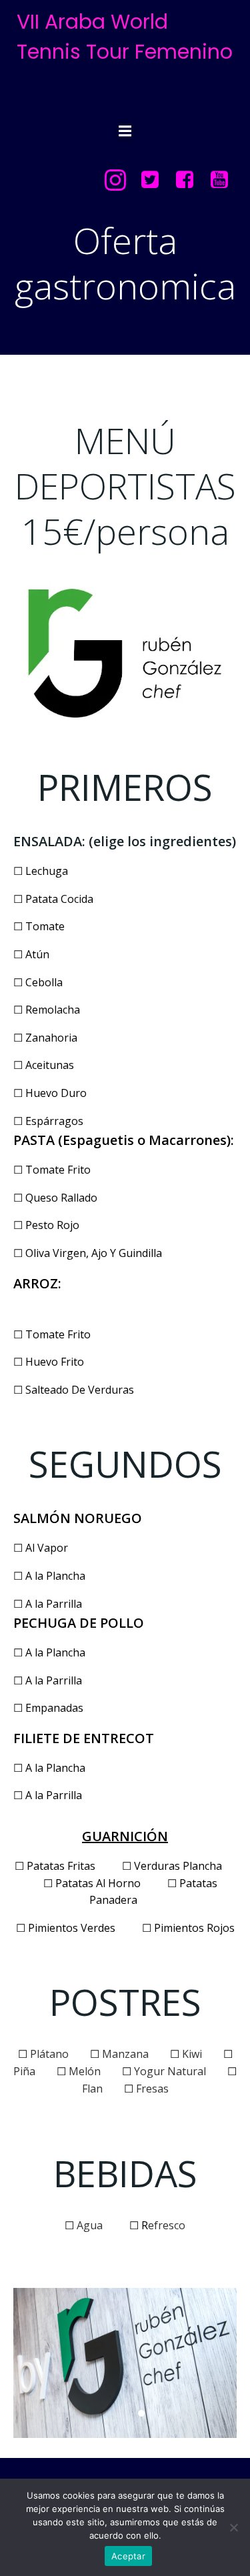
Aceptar (128, 2556)
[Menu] (125, 131)
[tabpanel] (125, 2363)
